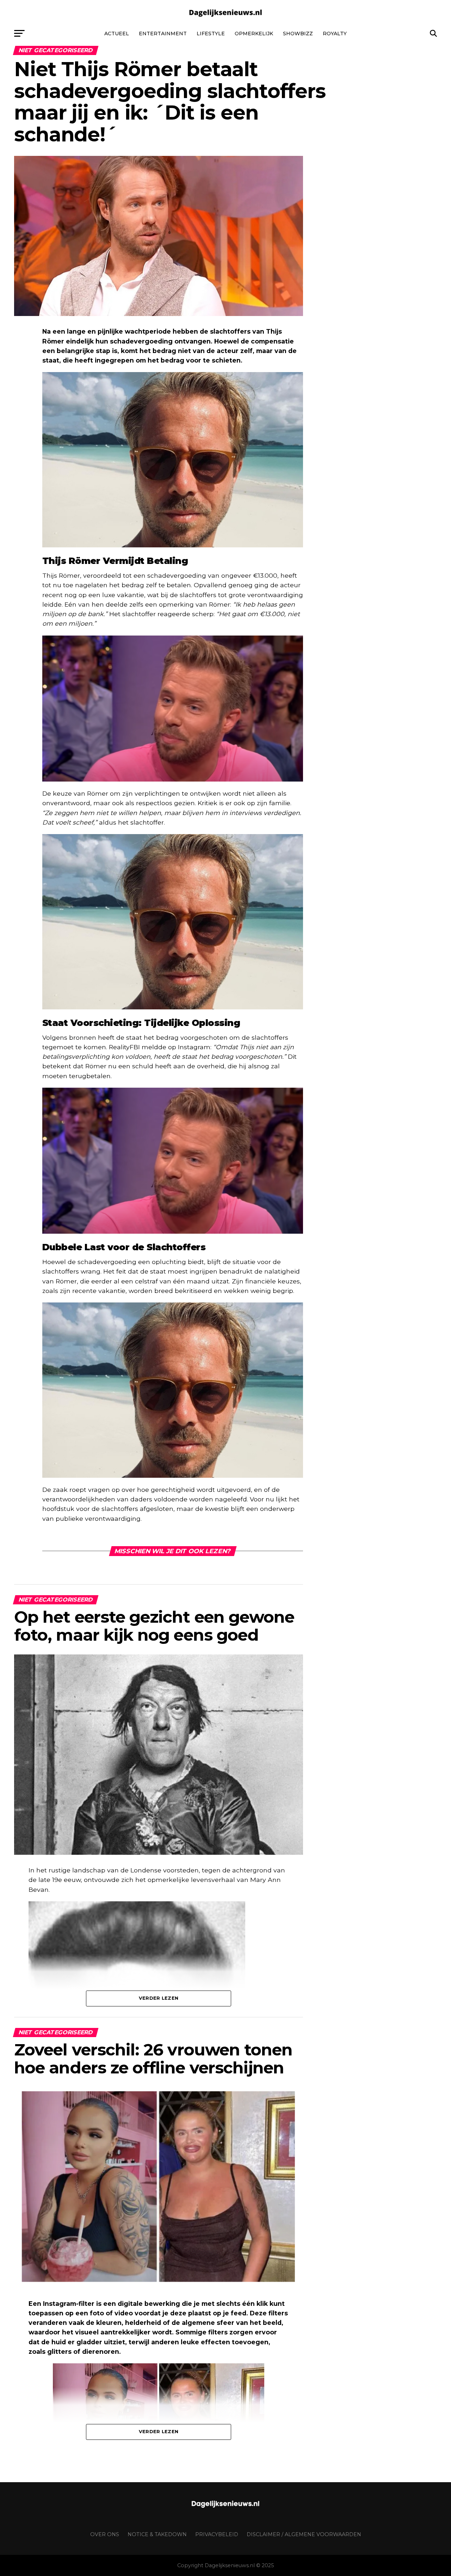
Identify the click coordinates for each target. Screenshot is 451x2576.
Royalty (335, 34)
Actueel (117, 34)
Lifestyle (211, 34)
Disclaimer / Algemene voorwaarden (304, 2534)
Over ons (105, 2534)
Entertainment (163, 34)
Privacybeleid (217, 2534)
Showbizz (298, 34)
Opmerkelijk (254, 34)
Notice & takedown (157, 2534)
